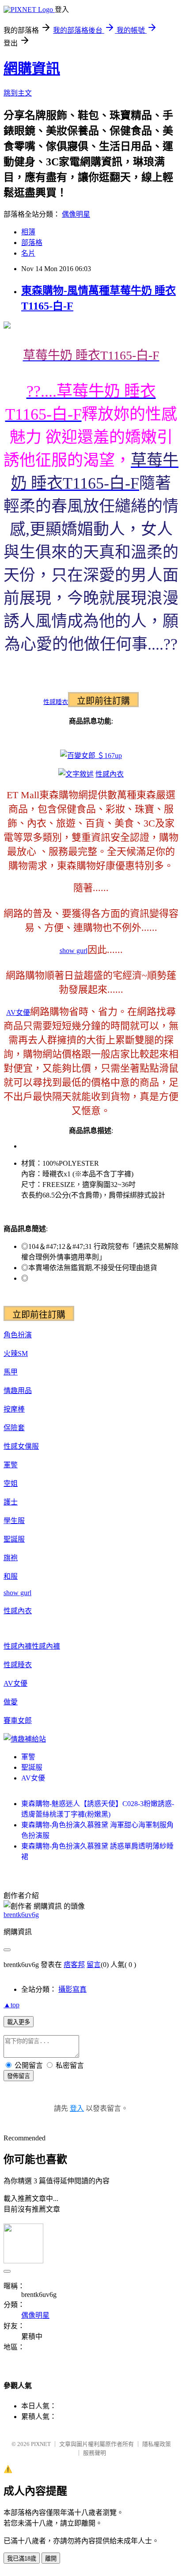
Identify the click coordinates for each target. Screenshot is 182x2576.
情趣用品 (18, 1391)
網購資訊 (32, 69)
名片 (28, 253)
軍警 (11, 1465)
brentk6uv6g (21, 1915)
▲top (11, 2005)
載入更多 (19, 2022)
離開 (51, 2559)
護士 (11, 1502)
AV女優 (18, 1012)
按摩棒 (14, 1409)
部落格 (32, 243)
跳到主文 (18, 93)
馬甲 (11, 1372)
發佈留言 (19, 2076)
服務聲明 (95, 2453)
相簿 (28, 232)
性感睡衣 (56, 702)
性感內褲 (18, 1646)
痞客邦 (74, 1965)
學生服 (14, 1521)
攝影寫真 (72, 1989)
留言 (94, 1965)
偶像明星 (76, 214)
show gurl (74, 951)
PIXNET (41, 2444)
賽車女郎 (18, 1721)
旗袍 (11, 1558)
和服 (11, 1576)
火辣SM (16, 1353)
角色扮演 (18, 1335)
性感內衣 (110, 774)
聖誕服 (14, 1539)
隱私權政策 (157, 2444)
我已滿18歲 (22, 2559)
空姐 (11, 1483)
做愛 (11, 1702)
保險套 (14, 1428)
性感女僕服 (21, 1446)
